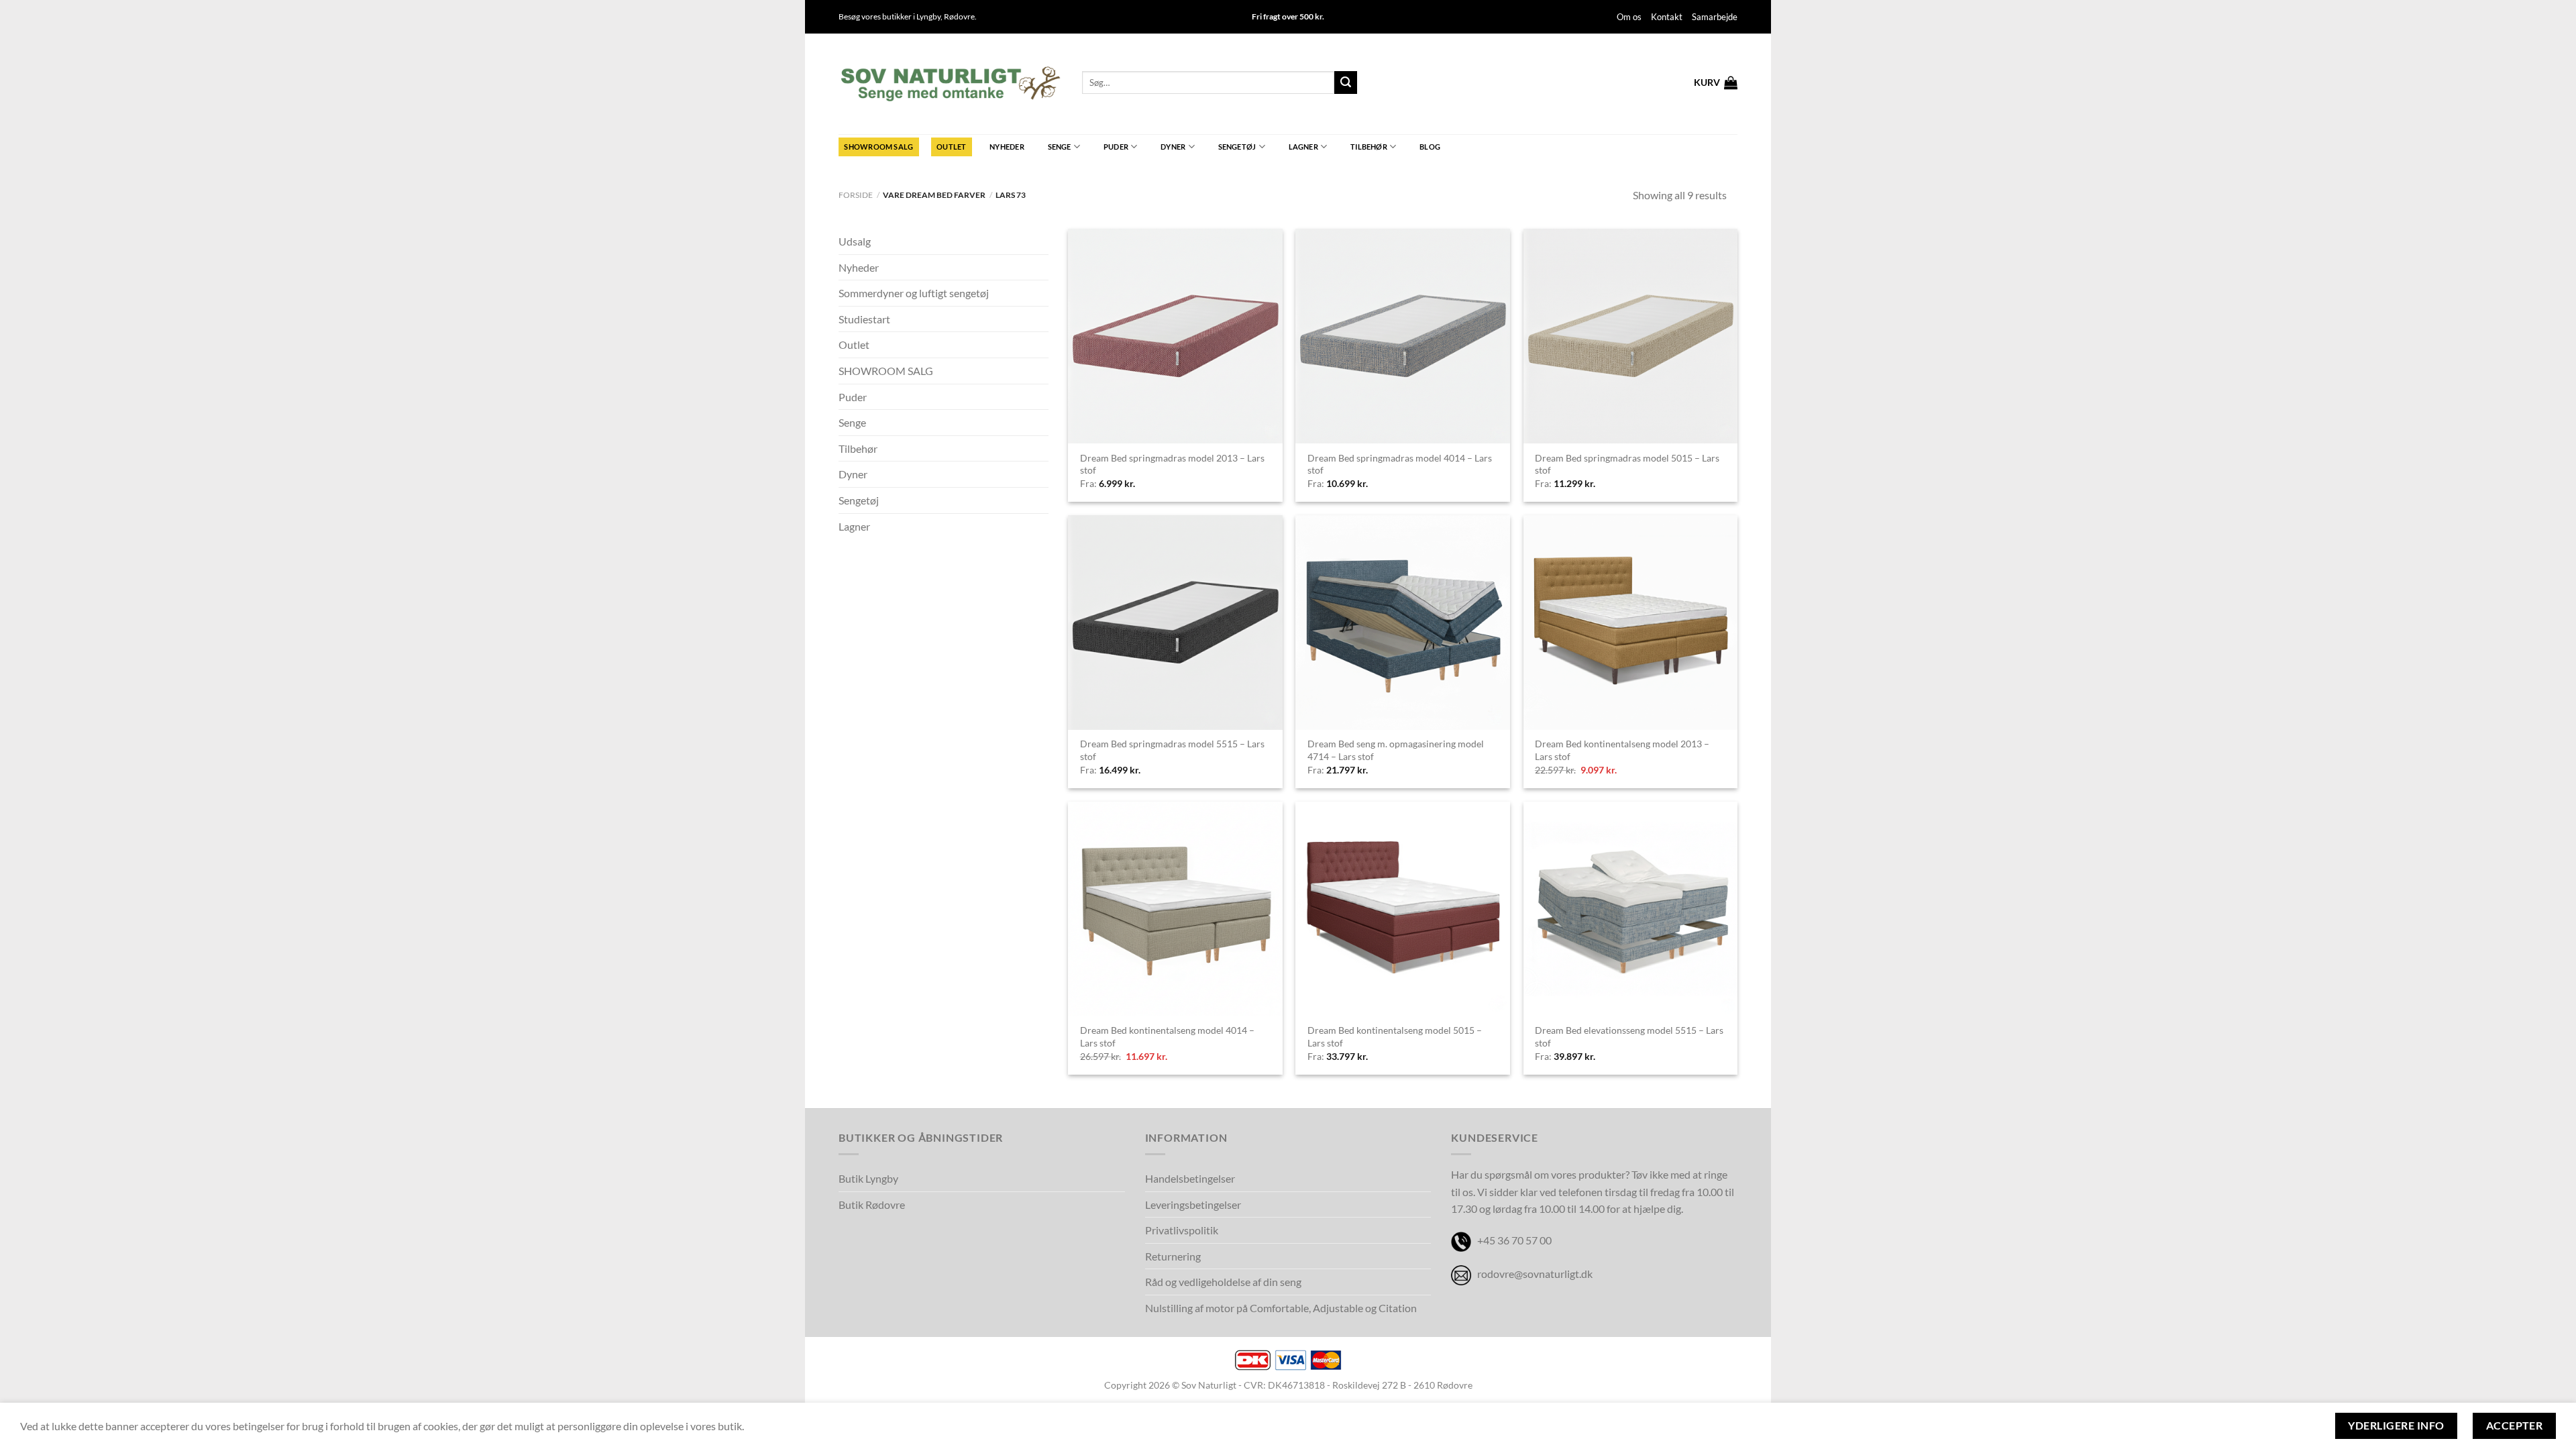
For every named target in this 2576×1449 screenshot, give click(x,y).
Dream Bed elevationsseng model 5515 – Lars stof (1629, 1036)
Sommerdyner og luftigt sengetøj (914, 293)
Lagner (1303, 147)
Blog (1430, 147)
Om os (1629, 17)
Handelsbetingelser (1190, 1178)
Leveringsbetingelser (1193, 1204)
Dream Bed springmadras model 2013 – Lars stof (1172, 464)
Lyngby (928, 16)
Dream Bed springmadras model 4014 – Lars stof (1400, 464)
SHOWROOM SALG (878, 147)
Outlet (951, 147)
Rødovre (959, 16)
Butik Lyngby (868, 1178)
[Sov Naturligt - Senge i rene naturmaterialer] (950, 84)
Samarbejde (1715, 17)
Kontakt (1667, 17)
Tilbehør (1369, 147)
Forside (856, 195)
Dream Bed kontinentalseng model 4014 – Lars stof (1167, 1036)
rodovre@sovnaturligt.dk (1535, 1274)
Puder (1116, 147)
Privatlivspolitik (1182, 1230)
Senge (1060, 147)
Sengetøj (1237, 147)
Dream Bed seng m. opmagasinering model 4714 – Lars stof (1396, 750)
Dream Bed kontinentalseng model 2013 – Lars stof (1622, 750)
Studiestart (864, 319)
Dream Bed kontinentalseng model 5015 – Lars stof (1395, 1036)
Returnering (1173, 1256)
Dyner (1173, 147)
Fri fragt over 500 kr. (1288, 16)
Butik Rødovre (872, 1204)
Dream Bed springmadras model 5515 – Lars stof (1172, 750)
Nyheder (1007, 147)
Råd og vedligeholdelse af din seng (1223, 1282)
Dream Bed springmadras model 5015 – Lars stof (1627, 464)
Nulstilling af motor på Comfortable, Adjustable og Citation (1281, 1308)
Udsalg (855, 241)
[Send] (1346, 83)
